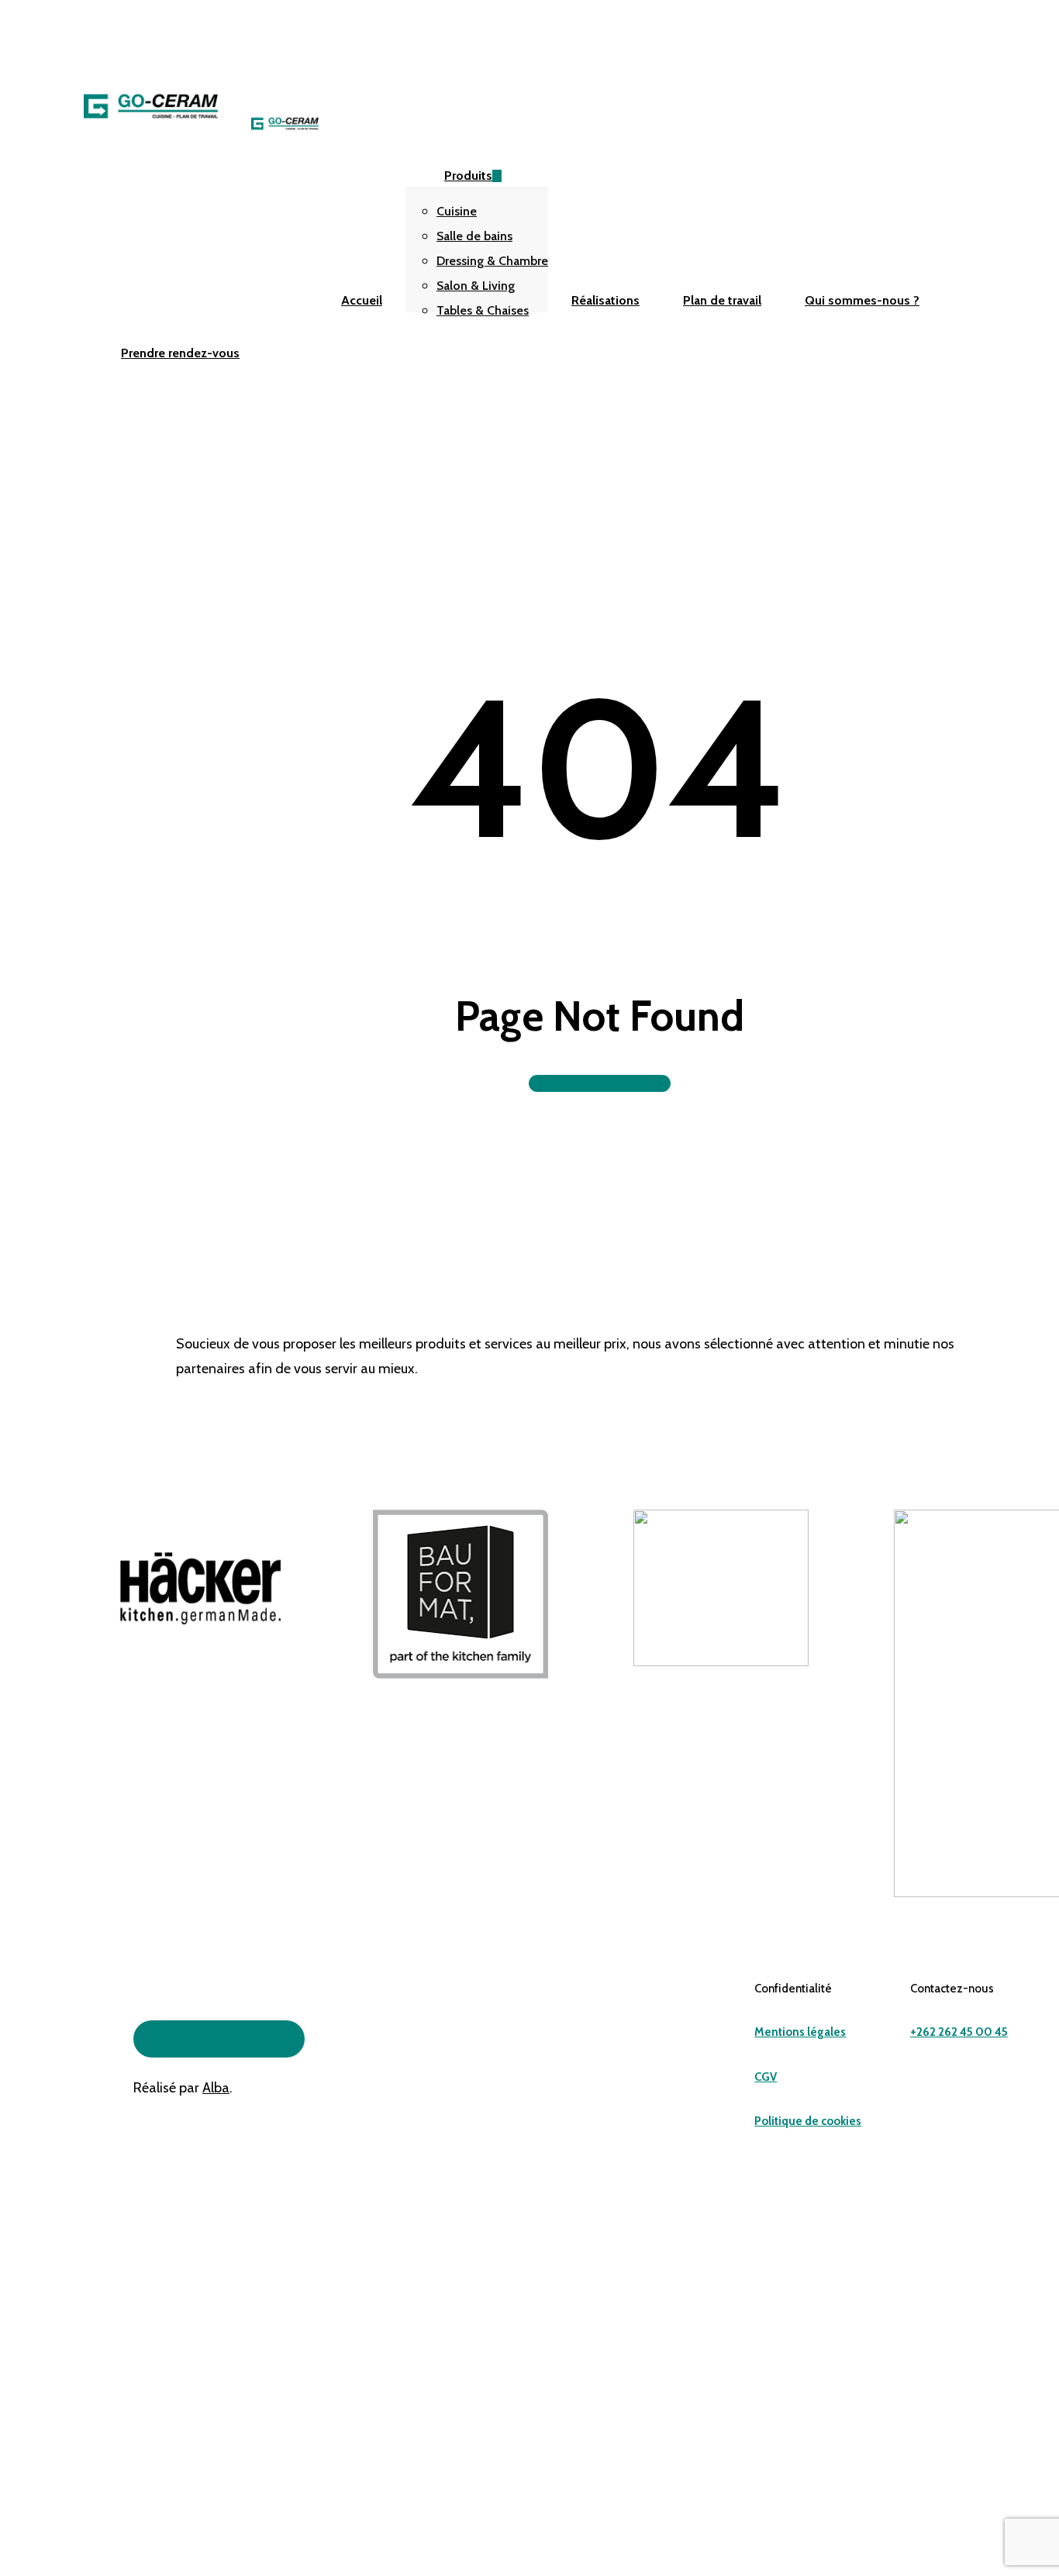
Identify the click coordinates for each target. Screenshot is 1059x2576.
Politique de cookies (808, 2121)
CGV (766, 2077)
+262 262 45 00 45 (959, 2032)
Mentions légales (800, 2032)
